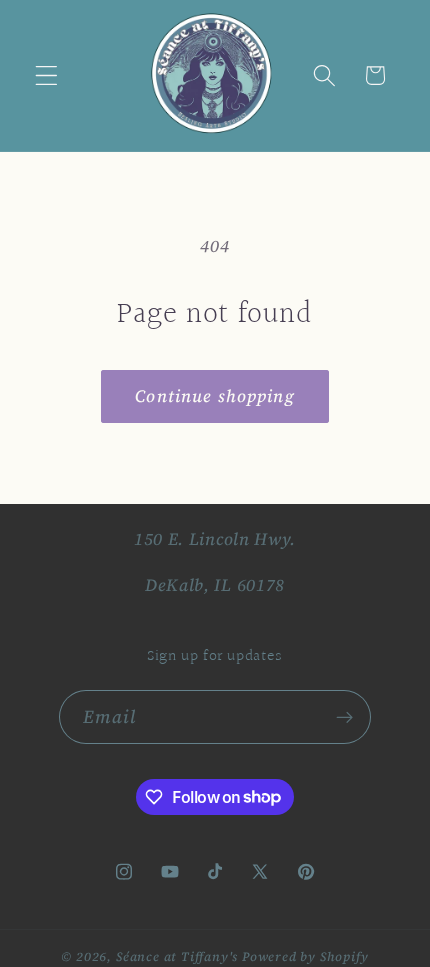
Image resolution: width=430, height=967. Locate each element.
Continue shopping (215, 396)
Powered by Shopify (305, 956)
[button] (46, 75)
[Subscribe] (345, 717)
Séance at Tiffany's (177, 956)
